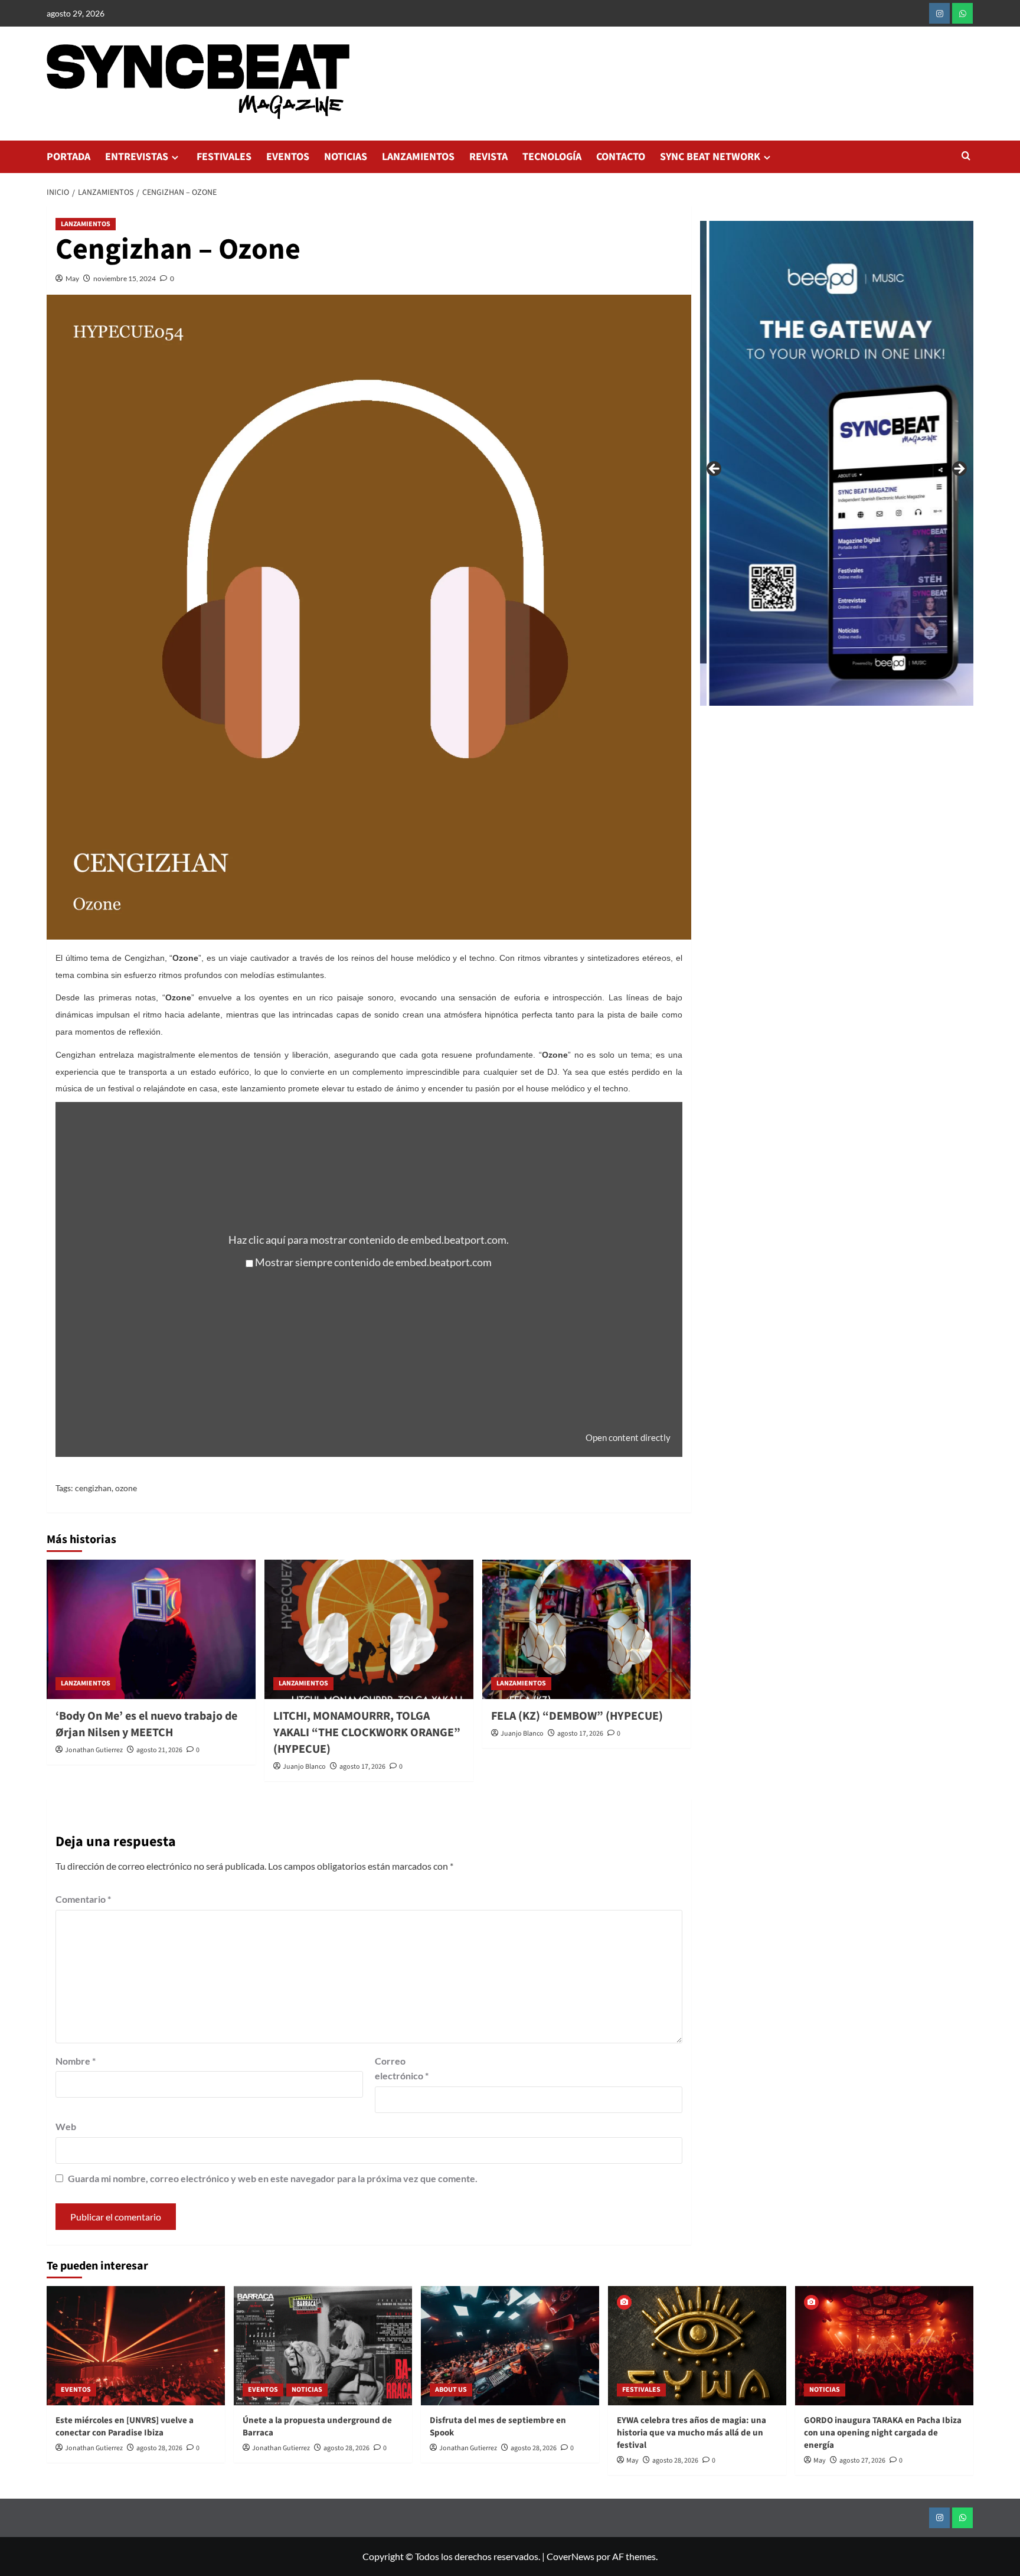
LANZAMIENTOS (418, 157)
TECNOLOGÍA (552, 157)
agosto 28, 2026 (159, 2448)
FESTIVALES (224, 157)
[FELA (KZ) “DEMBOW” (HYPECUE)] (587, 1629)
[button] (966, 157)
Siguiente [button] (959, 469)
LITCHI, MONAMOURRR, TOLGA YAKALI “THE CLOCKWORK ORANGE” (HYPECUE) (367, 1733)
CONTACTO (621, 157)
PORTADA (68, 157)
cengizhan (93, 1488)
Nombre (76, 2061)
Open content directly (628, 1437)
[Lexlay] (875, 463)
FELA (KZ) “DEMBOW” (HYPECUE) (577, 1716)
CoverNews (571, 2556)
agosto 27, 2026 (862, 2461)
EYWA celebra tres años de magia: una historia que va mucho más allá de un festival (692, 2433)
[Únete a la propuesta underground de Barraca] (323, 2345)
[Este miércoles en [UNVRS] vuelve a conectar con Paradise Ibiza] (136, 2345)
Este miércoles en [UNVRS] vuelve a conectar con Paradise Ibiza (125, 2427)
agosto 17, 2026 (362, 1767)
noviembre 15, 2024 (125, 278)
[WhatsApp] (962, 13)
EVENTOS (288, 157)
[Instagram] (939, 13)
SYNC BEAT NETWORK (710, 157)
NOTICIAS (346, 157)
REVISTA (488, 157)
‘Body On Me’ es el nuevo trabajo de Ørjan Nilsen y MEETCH (146, 1724)
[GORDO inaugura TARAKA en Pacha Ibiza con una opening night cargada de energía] (884, 2345)
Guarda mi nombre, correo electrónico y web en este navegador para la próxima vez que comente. (273, 2178)
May (72, 278)
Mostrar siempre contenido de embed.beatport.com (373, 1262)
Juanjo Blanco (304, 1767)
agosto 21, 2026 (159, 1750)
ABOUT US (451, 2390)
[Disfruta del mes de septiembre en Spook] (510, 2345)
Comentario (83, 1899)
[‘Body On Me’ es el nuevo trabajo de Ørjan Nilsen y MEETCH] (151, 1629)
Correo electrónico (402, 2068)
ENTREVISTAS (137, 157)
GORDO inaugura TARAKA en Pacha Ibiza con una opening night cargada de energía (883, 2433)
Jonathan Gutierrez (94, 1750)
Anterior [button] (715, 469)
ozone (126, 1488)
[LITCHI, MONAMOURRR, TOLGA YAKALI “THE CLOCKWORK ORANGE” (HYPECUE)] (369, 1629)
